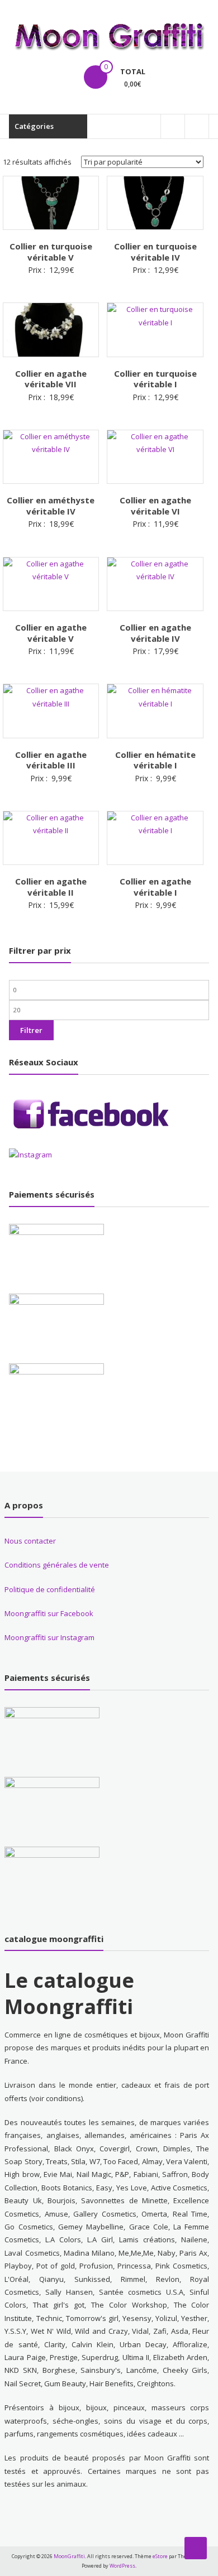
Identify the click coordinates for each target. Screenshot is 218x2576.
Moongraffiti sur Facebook (49, 1613)
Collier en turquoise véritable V (51, 252)
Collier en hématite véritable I (155, 760)
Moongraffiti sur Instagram (49, 1637)
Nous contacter (30, 1541)
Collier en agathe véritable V (51, 633)
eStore (160, 2556)
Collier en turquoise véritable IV (155, 252)
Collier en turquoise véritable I (155, 379)
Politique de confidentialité (50, 1589)
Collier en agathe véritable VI (155, 506)
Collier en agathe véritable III (51, 760)
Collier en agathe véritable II (51, 887)
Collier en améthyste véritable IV (51, 506)
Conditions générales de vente (57, 1565)
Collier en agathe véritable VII (51, 379)
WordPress (122, 2566)
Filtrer (31, 1030)
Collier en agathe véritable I (155, 887)
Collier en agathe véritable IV (155, 633)
